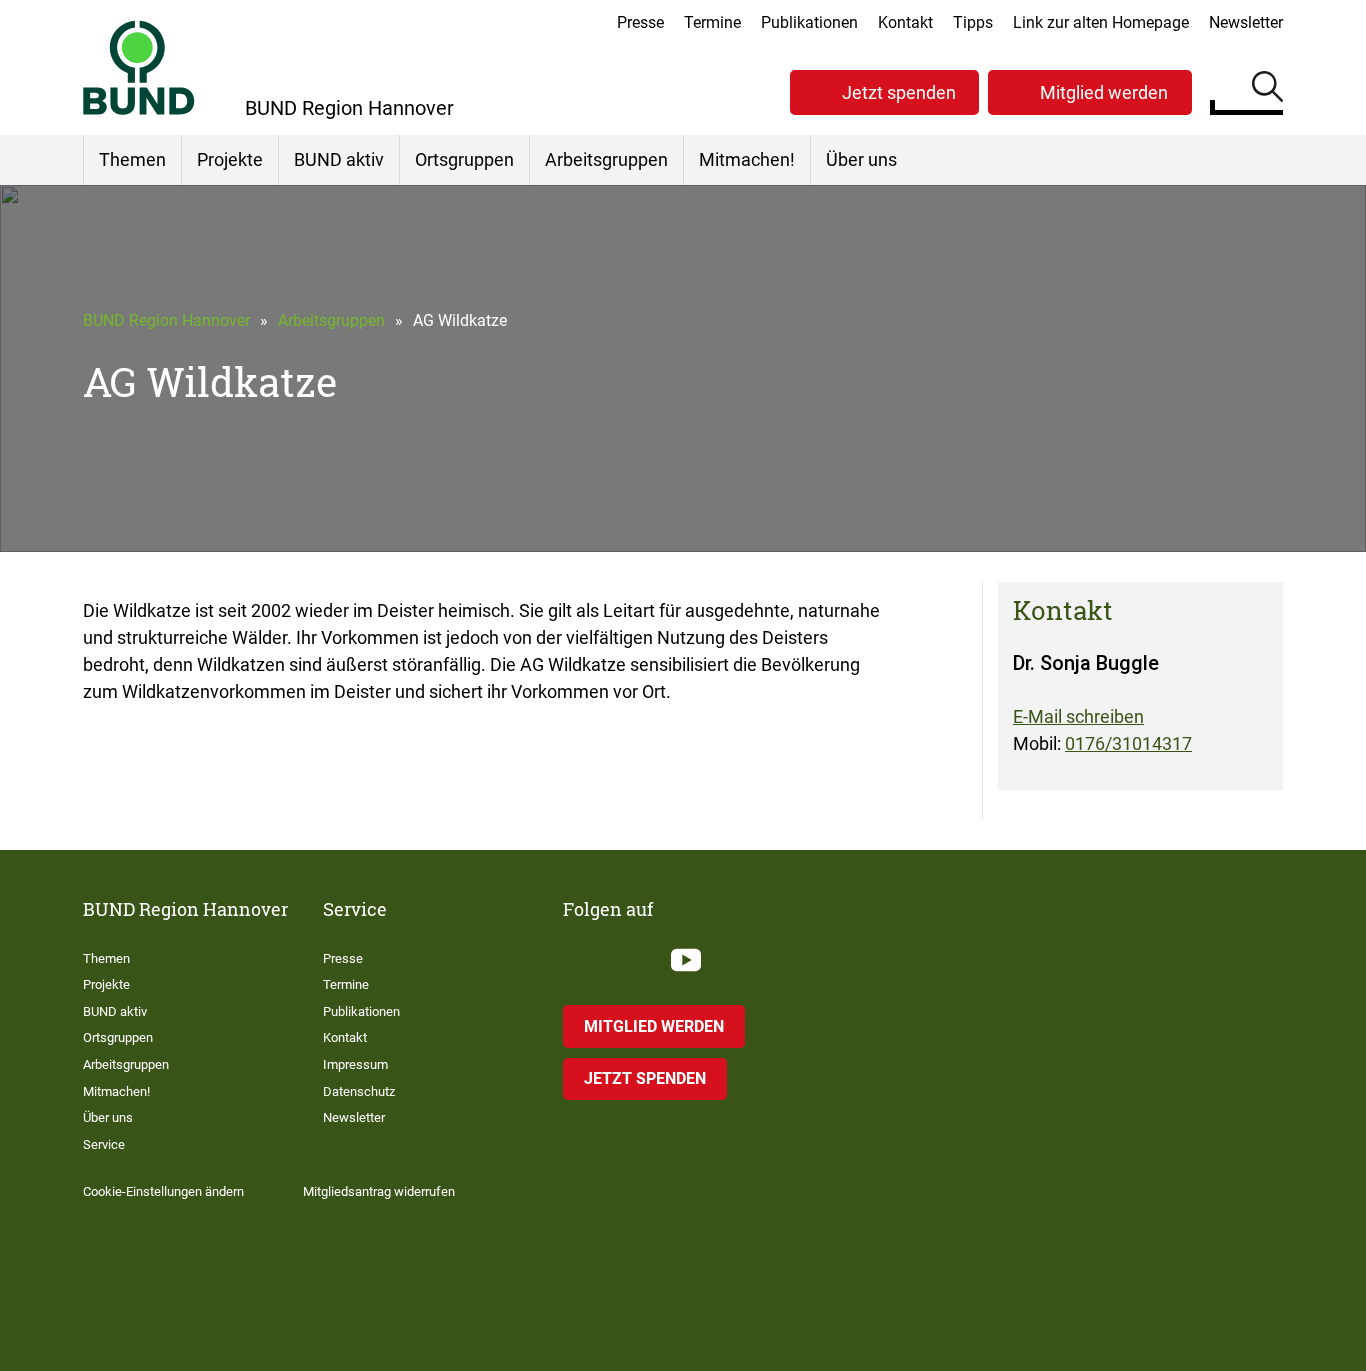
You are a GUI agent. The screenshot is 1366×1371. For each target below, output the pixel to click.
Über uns (861, 159)
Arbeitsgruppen (606, 159)
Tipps (973, 22)
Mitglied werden (1104, 92)
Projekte (230, 159)
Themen (132, 159)
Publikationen (809, 22)
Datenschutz (359, 1091)
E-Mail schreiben (1078, 716)
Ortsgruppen (464, 159)
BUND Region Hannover (166, 320)
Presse (640, 22)
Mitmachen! (747, 159)
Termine (712, 22)
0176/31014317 (1128, 743)
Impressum (355, 1064)
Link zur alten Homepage (1101, 22)
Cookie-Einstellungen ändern (163, 1191)
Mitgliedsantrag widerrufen (379, 1191)
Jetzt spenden (899, 92)
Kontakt (905, 22)
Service (104, 1144)
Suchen (1267, 90)
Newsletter (1246, 22)
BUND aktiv (339, 159)
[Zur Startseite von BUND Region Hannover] (139, 67)
